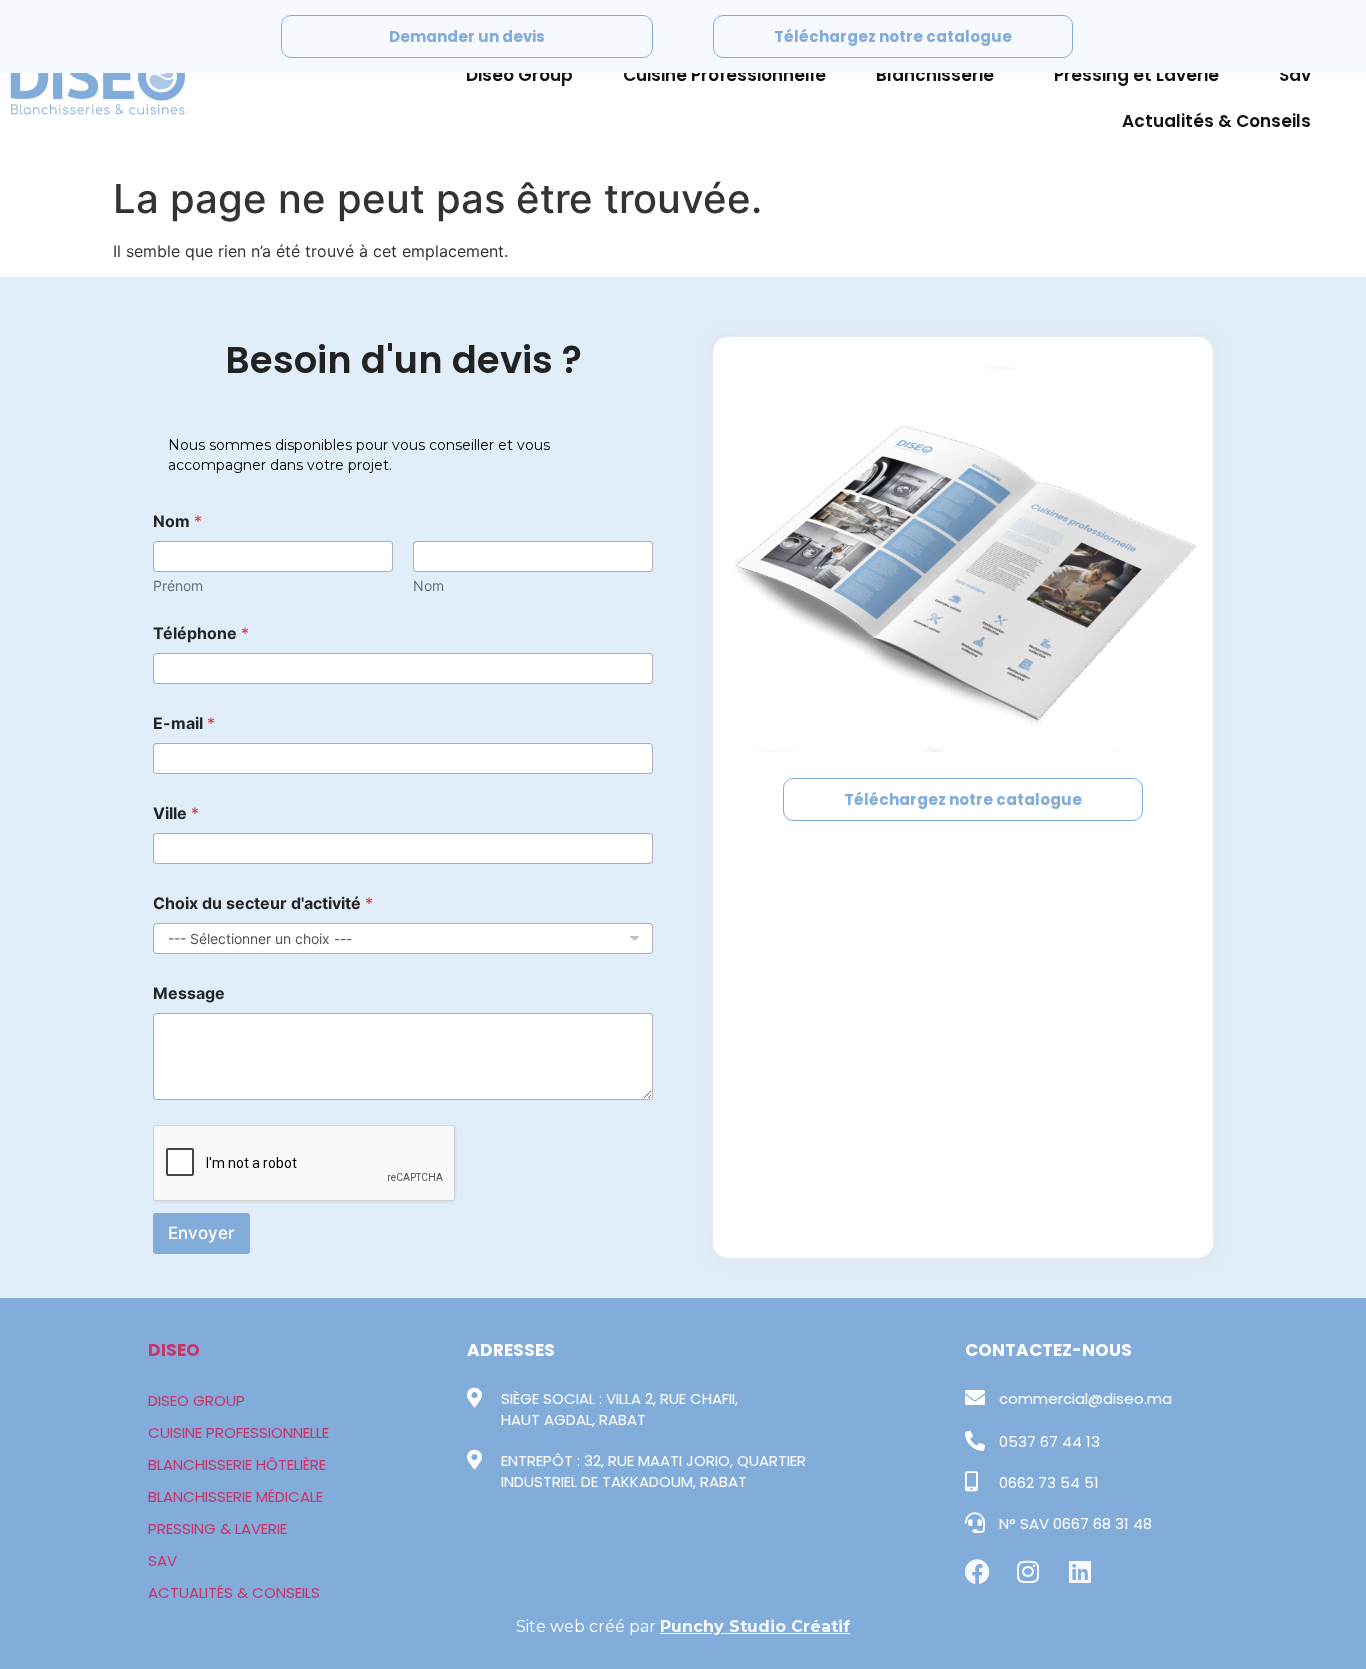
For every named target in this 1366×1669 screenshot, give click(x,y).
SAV (162, 1560)
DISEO (174, 1350)
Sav (1295, 75)
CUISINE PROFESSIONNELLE (238, 1432)
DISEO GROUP (196, 1400)
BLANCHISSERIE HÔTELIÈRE (237, 1464)
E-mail (184, 723)
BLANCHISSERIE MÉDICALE (235, 1496)
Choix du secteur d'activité (263, 903)
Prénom (178, 585)
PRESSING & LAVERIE (217, 1528)
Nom (428, 585)
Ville (176, 813)
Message (189, 993)
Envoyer (201, 1233)
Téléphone (201, 633)
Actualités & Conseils (1216, 121)
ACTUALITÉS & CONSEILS (234, 1592)
